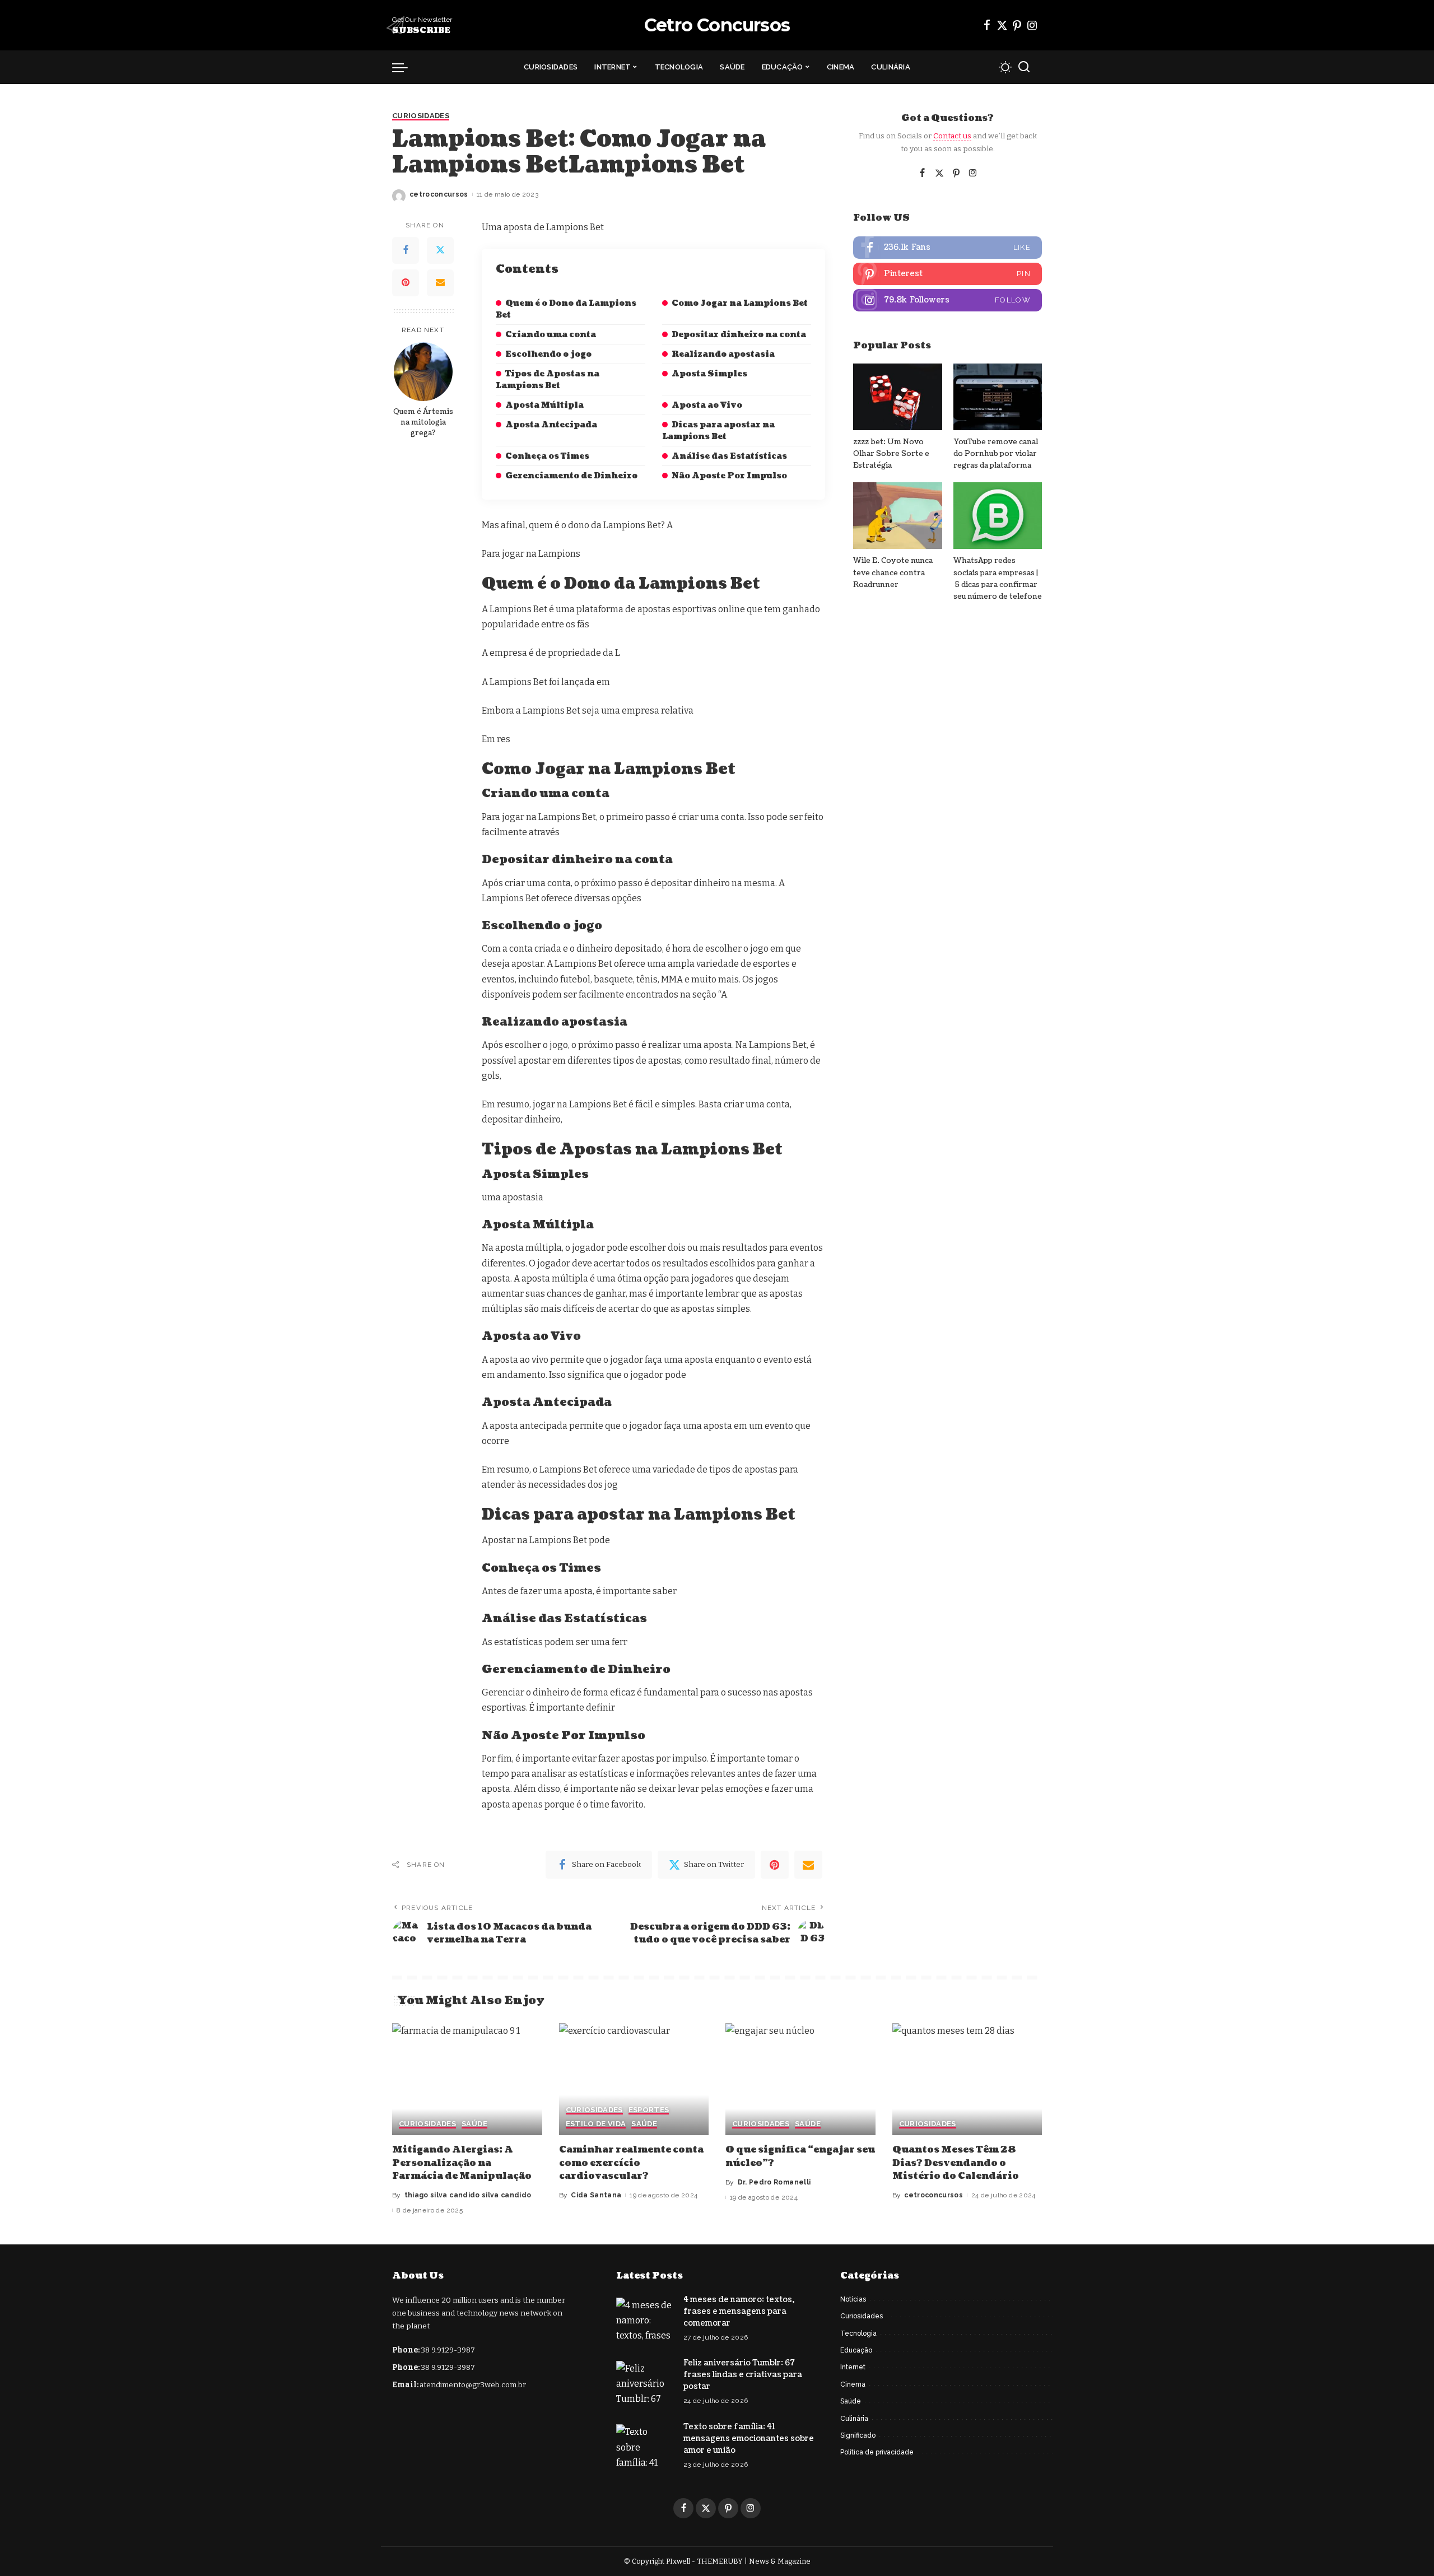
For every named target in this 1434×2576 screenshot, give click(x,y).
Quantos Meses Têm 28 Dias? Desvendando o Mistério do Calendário (956, 2163)
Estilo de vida (596, 2124)
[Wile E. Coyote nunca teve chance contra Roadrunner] (897, 516)
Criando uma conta (551, 335)
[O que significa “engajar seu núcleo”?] (800, 2079)
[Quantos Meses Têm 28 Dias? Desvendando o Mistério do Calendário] (967, 2079)
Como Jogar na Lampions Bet (740, 303)
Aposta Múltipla (544, 405)
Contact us (952, 136)
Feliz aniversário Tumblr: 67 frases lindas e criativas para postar (743, 2375)
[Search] (1024, 67)
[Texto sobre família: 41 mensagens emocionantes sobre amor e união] (644, 2445)
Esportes (649, 2110)
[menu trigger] (406, 67)
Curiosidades (421, 116)
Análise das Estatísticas (729, 456)
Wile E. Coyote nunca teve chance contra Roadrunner (893, 573)
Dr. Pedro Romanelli (774, 2182)
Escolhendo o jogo (548, 354)
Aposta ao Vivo (707, 405)
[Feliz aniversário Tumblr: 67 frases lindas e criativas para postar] (644, 2382)
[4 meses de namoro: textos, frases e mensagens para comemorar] (644, 2319)
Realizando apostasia (723, 354)
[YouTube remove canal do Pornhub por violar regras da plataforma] (998, 397)
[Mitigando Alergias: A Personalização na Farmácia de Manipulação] (467, 2079)
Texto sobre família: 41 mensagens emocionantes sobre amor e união (749, 2438)
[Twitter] (1002, 25)
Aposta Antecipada (551, 425)
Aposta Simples (709, 374)
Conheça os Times (547, 456)
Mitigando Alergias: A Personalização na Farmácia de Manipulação (462, 2163)
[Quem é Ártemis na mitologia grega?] (423, 372)
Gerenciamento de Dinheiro (571, 476)
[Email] (440, 283)
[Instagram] (1032, 25)
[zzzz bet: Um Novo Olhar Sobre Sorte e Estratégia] (897, 397)
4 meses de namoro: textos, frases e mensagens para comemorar (739, 2311)
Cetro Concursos (717, 25)
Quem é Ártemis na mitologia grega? (423, 422)
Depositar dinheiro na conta (739, 335)
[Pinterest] (1017, 25)
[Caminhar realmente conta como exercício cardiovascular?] (634, 2079)
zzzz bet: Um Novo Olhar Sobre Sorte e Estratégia (891, 454)
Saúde (474, 2124)
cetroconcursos (439, 194)
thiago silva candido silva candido (468, 2195)
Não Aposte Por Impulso (729, 476)
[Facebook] (987, 25)
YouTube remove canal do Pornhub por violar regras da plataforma (996, 454)
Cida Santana (596, 2195)
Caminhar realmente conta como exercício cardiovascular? (631, 2163)
